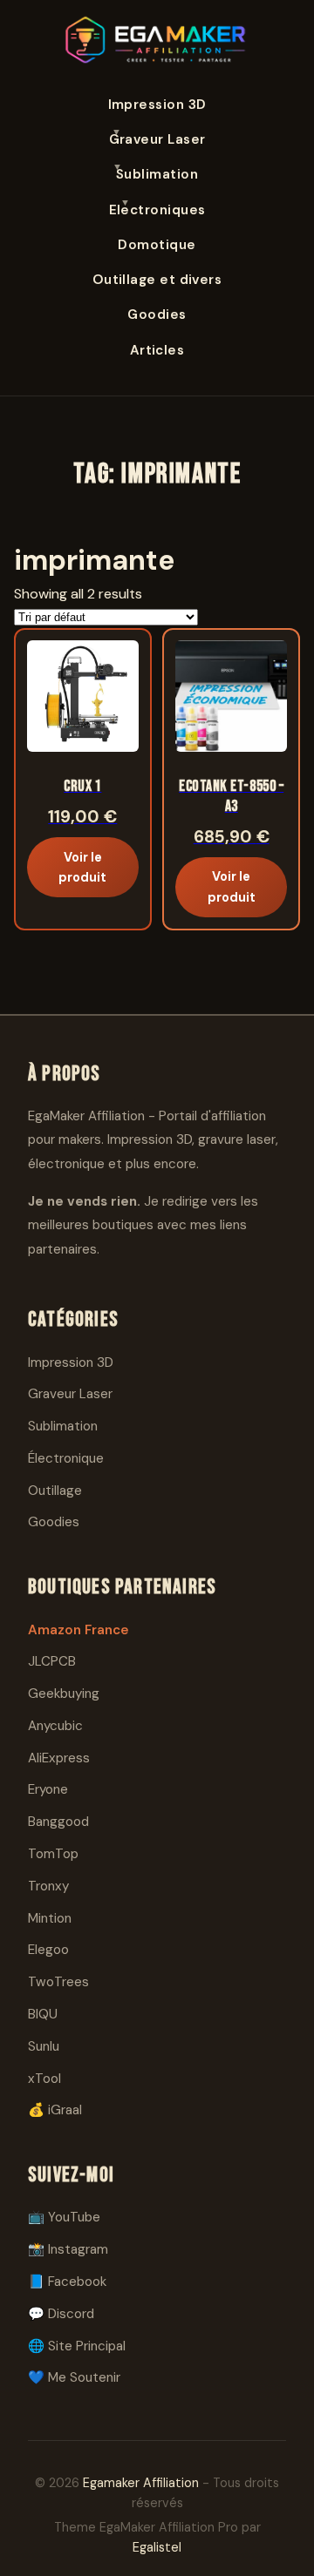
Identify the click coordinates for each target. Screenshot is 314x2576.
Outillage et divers (157, 280)
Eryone (48, 1789)
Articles (157, 350)
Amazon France (78, 1630)
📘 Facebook (67, 2282)
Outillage (55, 1491)
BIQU (43, 2014)
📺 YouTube (64, 2217)
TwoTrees (58, 1982)
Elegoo (48, 1950)
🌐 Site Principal (77, 2346)
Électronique (66, 1458)
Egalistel (157, 2547)
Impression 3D (157, 105)
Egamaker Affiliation (141, 2483)
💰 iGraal (55, 2110)
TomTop (53, 1854)
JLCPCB (52, 1661)
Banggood (58, 1822)
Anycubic (55, 1726)
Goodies (157, 314)
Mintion (50, 1918)
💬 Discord (61, 2314)
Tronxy (48, 1886)
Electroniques (157, 210)
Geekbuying (64, 1694)
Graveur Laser (157, 139)
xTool (44, 2079)
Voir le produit (82, 867)
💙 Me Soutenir (74, 2377)
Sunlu (44, 2046)
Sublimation (157, 174)
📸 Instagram (68, 2249)
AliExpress (59, 1758)
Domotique (157, 245)
